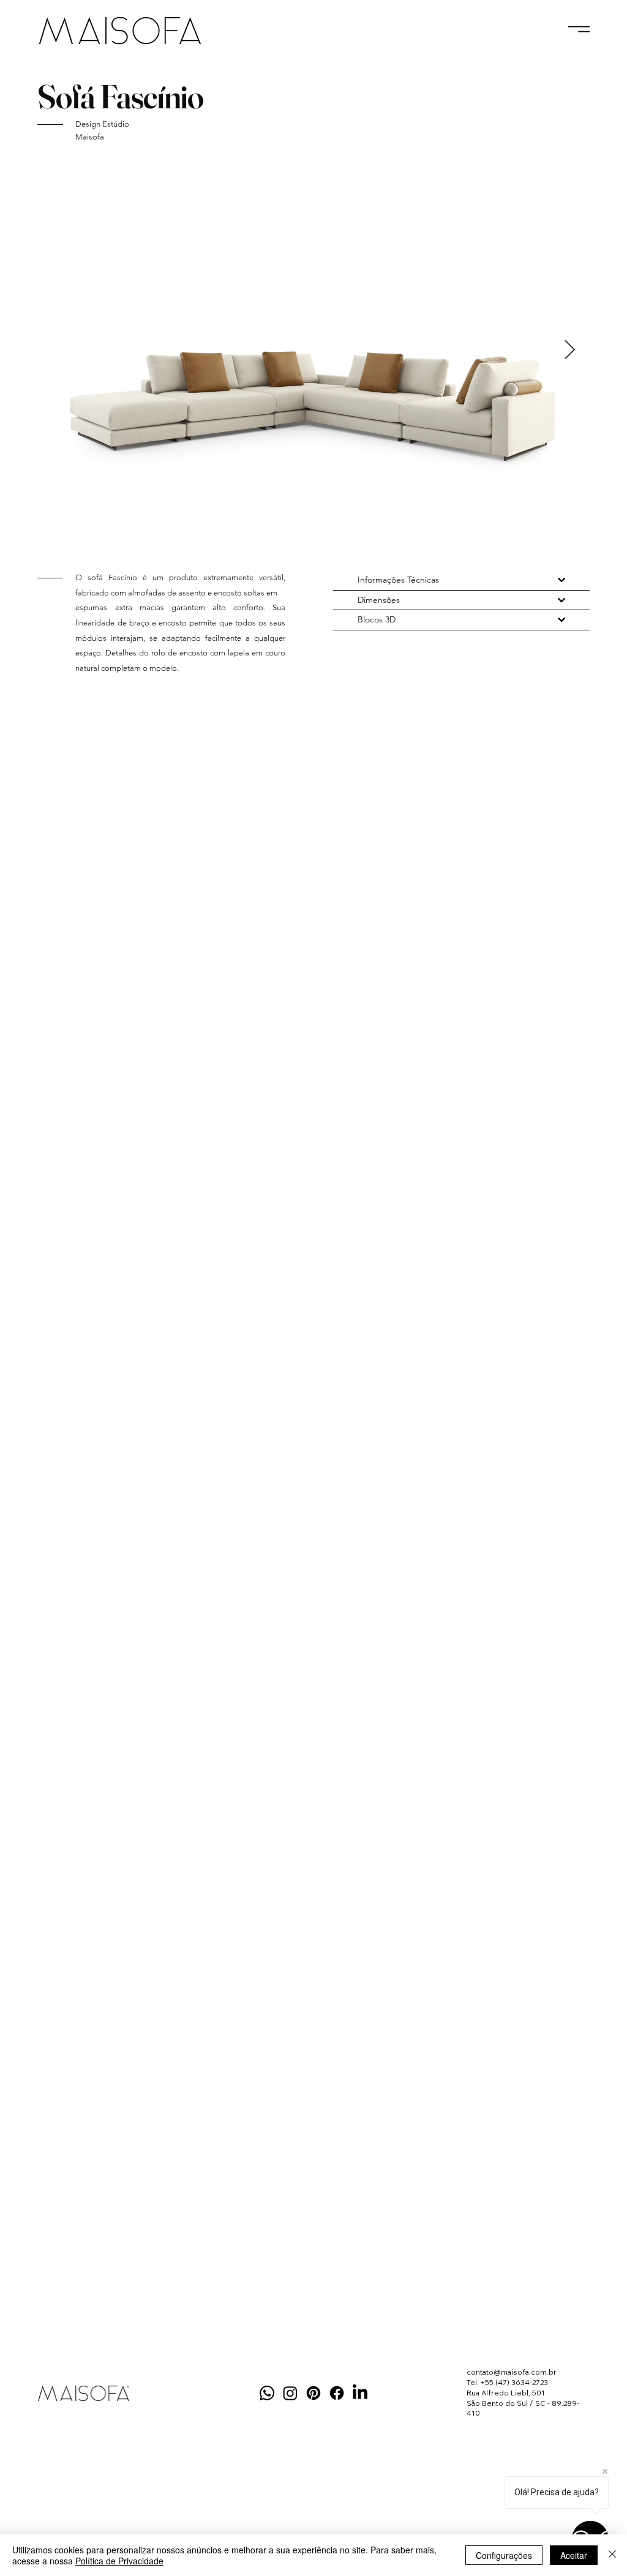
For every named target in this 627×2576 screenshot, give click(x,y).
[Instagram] (290, 2393)
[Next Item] (569, 351)
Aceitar (574, 2555)
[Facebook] (337, 2393)
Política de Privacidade (119, 2561)
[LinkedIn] (360, 2393)
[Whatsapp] (267, 2393)
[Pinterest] (313, 2393)
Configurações (504, 2555)
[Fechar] (612, 2555)
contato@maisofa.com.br (512, 2372)
